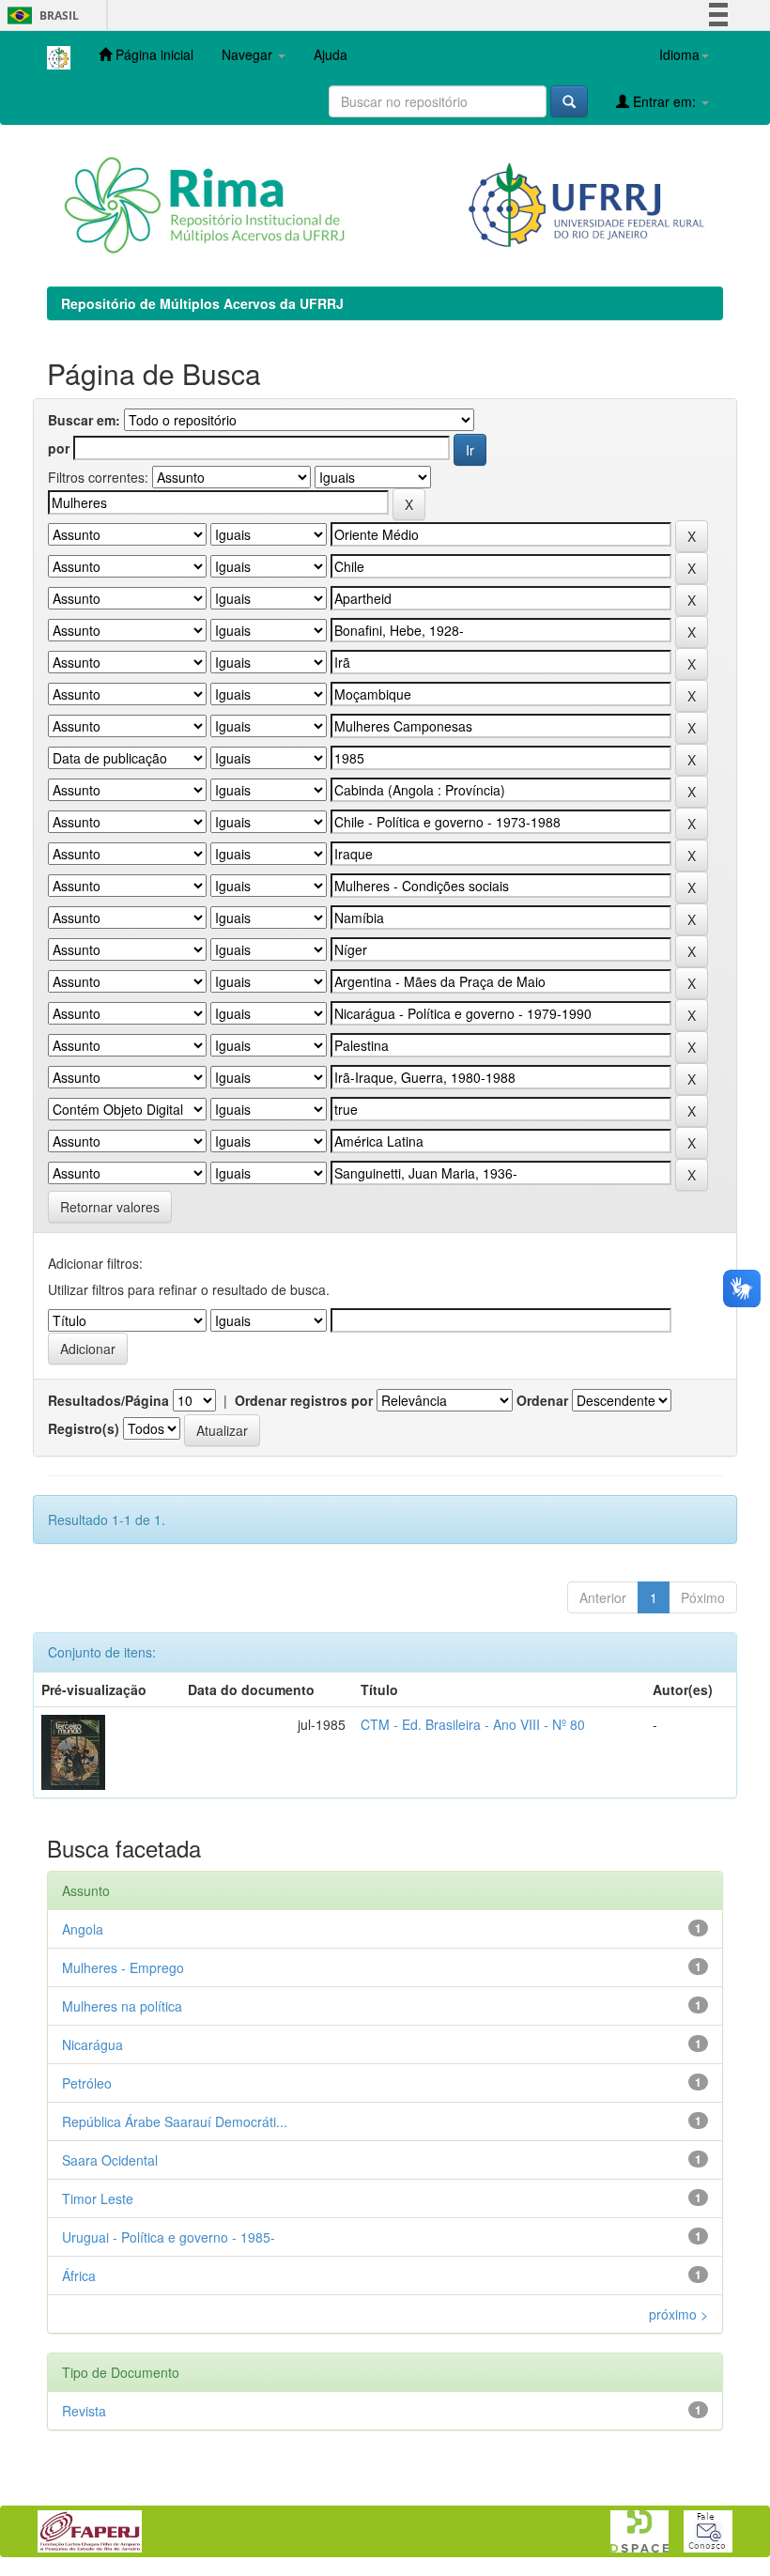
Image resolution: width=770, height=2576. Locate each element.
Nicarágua (92, 2044)
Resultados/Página (108, 1400)
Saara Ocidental (110, 2160)
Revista (84, 2411)
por (59, 448)
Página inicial (153, 54)
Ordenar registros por (304, 1400)
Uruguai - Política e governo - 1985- (169, 2237)
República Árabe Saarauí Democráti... (175, 2121)
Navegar (249, 54)
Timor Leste (98, 2198)
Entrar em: (664, 101)
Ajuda (331, 54)
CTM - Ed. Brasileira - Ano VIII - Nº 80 (473, 1724)
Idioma (679, 54)
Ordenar (542, 1400)
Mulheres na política (122, 2006)
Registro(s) (84, 1428)
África (79, 2275)
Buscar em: (84, 420)
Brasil (40, 15)
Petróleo (87, 2083)
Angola (83, 1929)
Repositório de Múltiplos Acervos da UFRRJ (202, 303)
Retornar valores (110, 1207)
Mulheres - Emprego (123, 1967)
